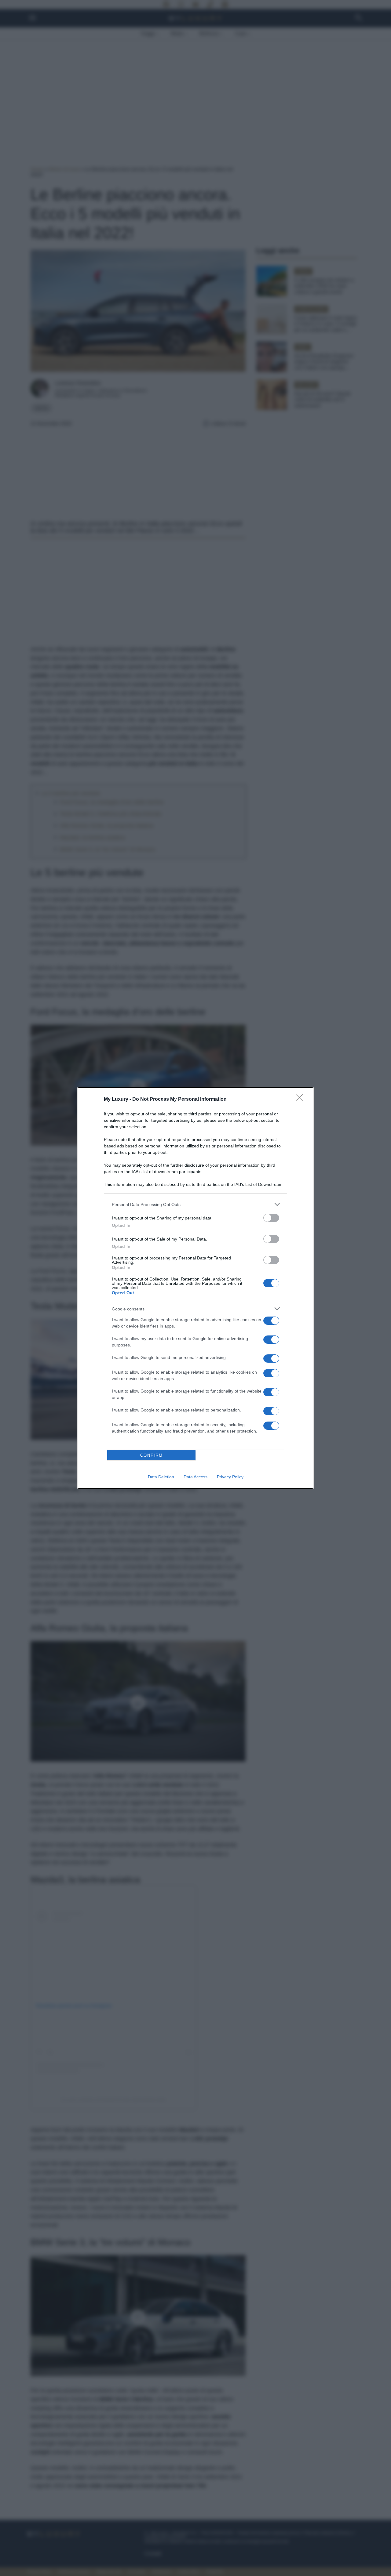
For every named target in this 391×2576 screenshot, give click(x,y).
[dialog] (195, 1288)
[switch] (271, 1218)
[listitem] (195, 1204)
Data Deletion (161, 1477)
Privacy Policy (230, 1477)
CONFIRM (152, 1455)
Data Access (195, 1477)
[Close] (301, 1100)
